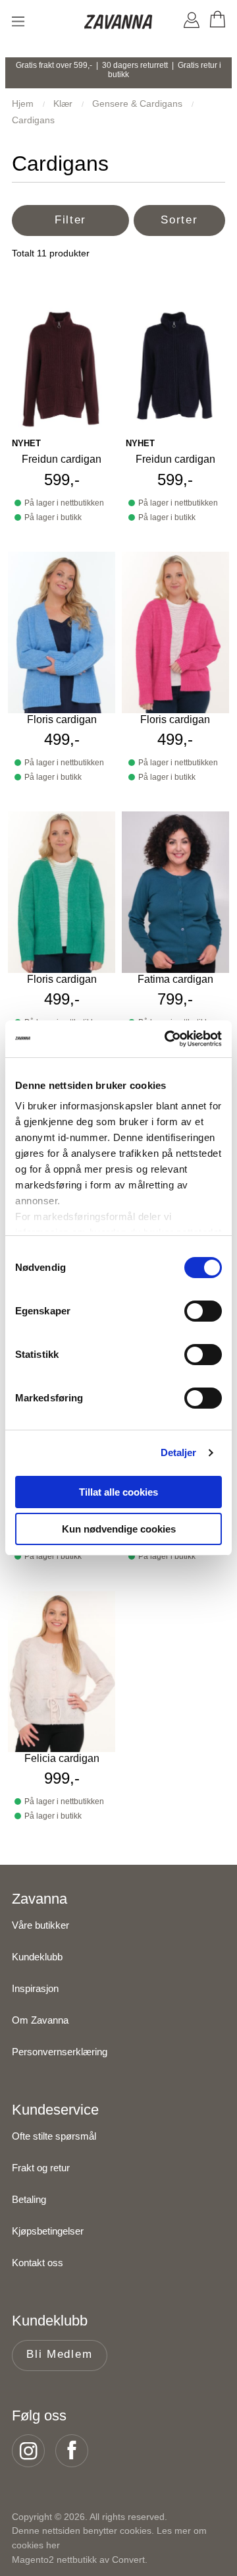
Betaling (29, 2199)
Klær (64, 103)
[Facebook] (76, 2451)
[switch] (203, 1311)
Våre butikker (40, 1925)
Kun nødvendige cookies (119, 1529)
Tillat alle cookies (118, 1492)
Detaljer (179, 1452)
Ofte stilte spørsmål (54, 2136)
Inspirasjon (35, 1988)
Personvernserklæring (60, 2052)
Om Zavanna (40, 2020)
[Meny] (18, 21)
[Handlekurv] (217, 22)
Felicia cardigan (62, 1758)
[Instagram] (32, 2451)
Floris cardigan (62, 719)
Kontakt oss (38, 2263)
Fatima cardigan (175, 979)
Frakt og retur (41, 2168)
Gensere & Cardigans (139, 103)
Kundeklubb (37, 1957)
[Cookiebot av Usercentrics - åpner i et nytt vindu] (167, 1039)
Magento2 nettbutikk (54, 2560)
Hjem (24, 103)
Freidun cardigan (62, 459)
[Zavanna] (119, 23)
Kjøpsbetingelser (48, 2231)
